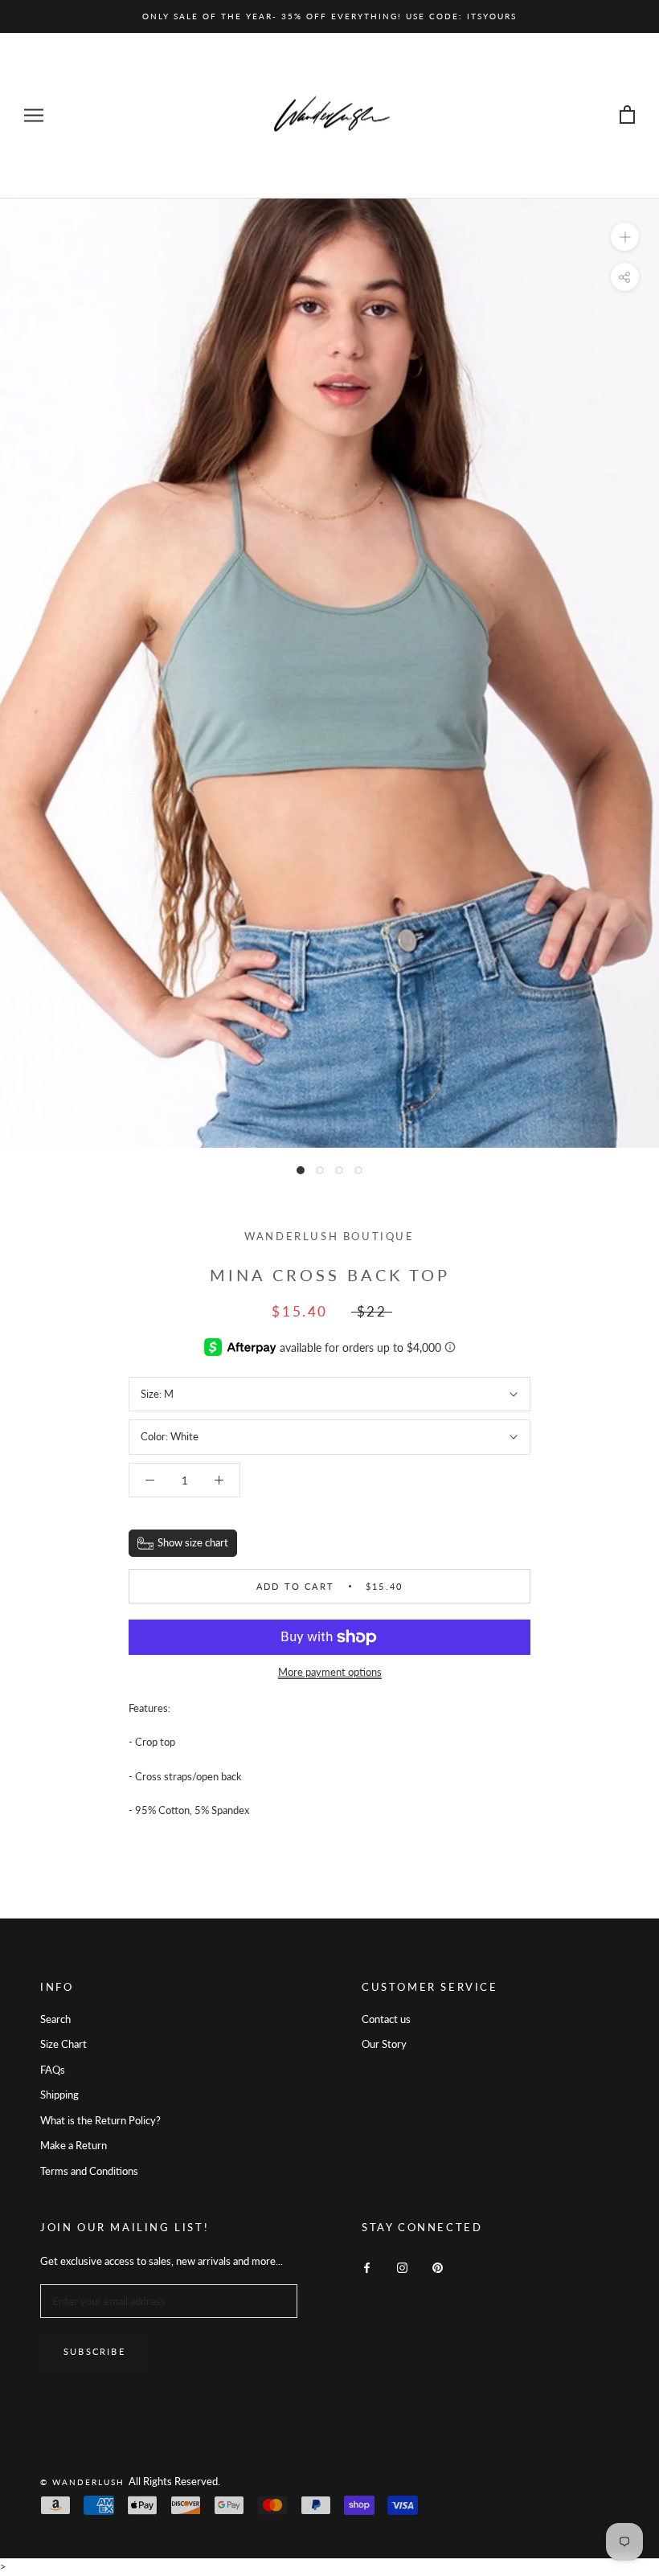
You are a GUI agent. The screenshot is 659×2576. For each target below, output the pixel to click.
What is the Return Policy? (100, 2120)
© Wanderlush (84, 2482)
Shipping (59, 2095)
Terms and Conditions (89, 2171)
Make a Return (74, 2145)
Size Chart (63, 2044)
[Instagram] (402, 2267)
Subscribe (94, 2351)
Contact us (386, 2019)
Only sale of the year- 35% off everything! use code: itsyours (329, 16)
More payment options (330, 1672)
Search (55, 2019)
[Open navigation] (34, 115)
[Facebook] (367, 2267)
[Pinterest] (438, 2267)
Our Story (384, 2044)
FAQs (53, 2070)
